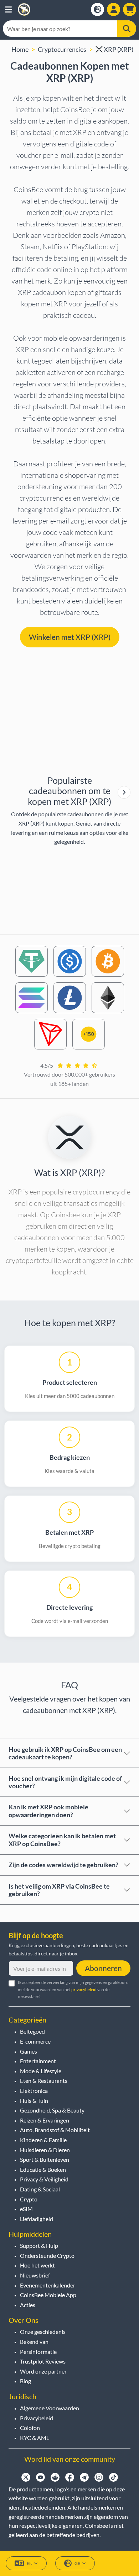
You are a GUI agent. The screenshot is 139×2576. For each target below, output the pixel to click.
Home (20, 49)
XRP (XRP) (118, 49)
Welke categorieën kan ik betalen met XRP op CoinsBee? (62, 1840)
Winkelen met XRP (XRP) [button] (70, 637)
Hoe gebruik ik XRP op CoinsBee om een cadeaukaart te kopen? (65, 1753)
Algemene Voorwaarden (50, 2408)
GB (78, 2563)
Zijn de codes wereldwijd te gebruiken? (63, 1865)
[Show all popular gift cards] (124, 792)
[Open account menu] (114, 9)
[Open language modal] (97, 9)
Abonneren (103, 1968)
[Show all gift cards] (124, 793)
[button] (8, 9)
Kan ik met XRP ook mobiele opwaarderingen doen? (48, 1811)
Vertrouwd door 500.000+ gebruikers (69, 1074)
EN (30, 2563)
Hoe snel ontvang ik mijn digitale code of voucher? (65, 1782)
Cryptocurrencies (62, 49)
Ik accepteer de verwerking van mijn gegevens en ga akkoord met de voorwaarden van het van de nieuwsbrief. (73, 1989)
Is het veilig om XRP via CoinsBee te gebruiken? (59, 1890)
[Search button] (127, 29)
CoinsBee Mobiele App (48, 2295)
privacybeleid (84, 1989)
